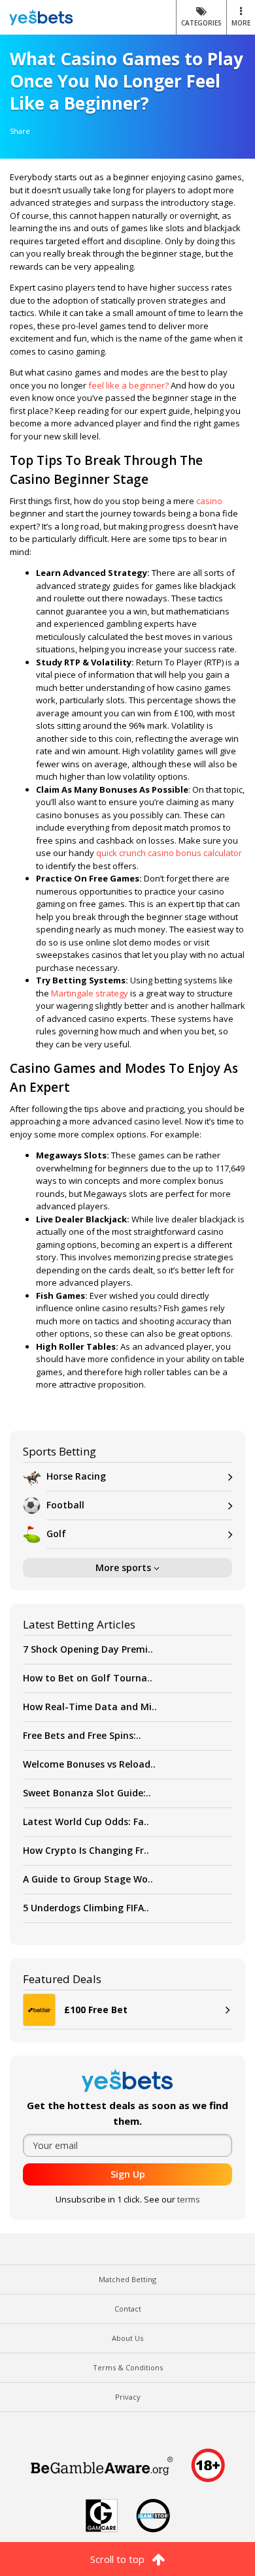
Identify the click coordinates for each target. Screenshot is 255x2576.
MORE (241, 23)
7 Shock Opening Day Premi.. (88, 1649)
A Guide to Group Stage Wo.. (88, 1879)
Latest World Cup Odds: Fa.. (86, 1821)
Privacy (128, 2397)
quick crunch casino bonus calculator (169, 853)
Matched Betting (127, 2279)
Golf (56, 1534)
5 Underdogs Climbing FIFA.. (86, 1908)
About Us (127, 2338)
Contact (128, 2309)
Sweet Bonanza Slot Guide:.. (87, 1793)
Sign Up (128, 2174)
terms (189, 2199)
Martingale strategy (90, 993)
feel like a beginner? (128, 385)
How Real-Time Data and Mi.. (90, 1707)
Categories (201, 23)
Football (65, 1505)
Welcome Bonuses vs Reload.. (89, 1764)
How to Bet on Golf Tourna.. (88, 1678)
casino (209, 501)
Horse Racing (76, 1476)
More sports (125, 1567)
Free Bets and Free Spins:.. (82, 1735)
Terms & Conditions (128, 2367)
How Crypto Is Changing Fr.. (86, 1850)
